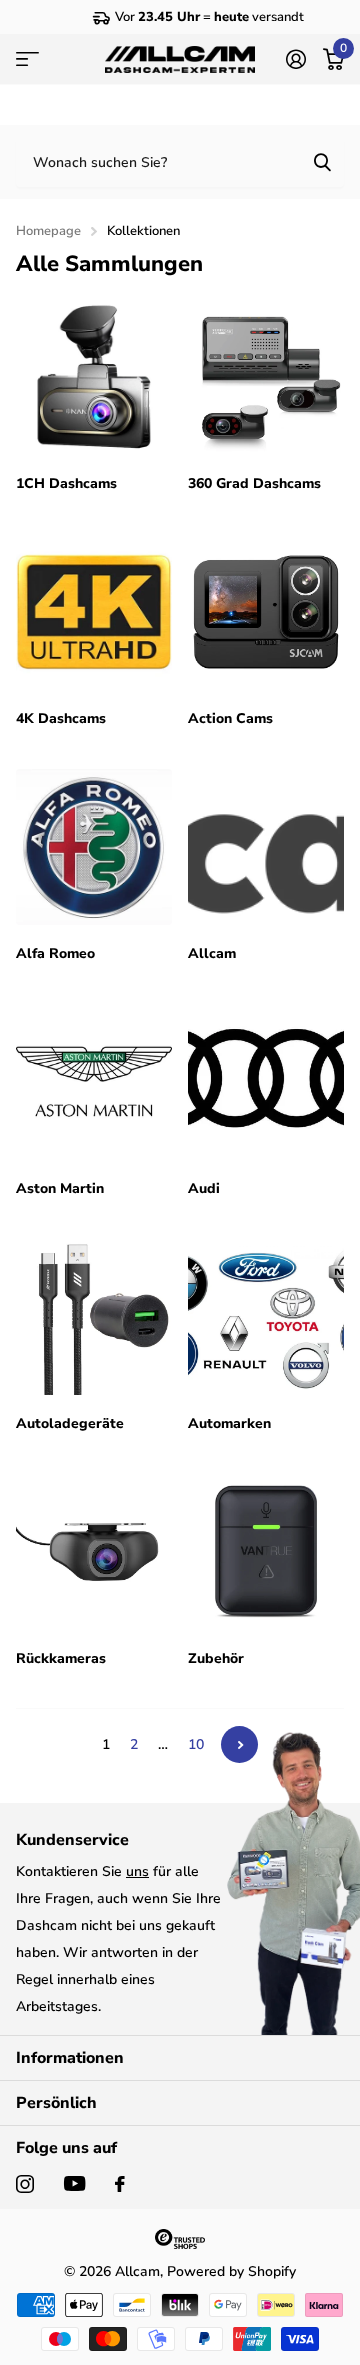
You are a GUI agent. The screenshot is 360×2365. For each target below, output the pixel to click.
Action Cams (232, 718)
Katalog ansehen (27, 59)
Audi (206, 1188)
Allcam (214, 953)
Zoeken (322, 162)
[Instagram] (25, 2184)
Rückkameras (63, 1658)
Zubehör (220, 1658)
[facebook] (120, 2184)
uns (137, 1871)
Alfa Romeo (57, 953)
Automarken (231, 1423)
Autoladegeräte (72, 1423)
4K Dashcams (63, 718)
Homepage (48, 231)
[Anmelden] (295, 59)
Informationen (70, 2058)
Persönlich (56, 2103)
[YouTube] (74, 2183)
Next (239, 1744)
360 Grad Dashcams (256, 483)
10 (196, 1744)
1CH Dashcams (68, 483)
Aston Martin (62, 1188)
